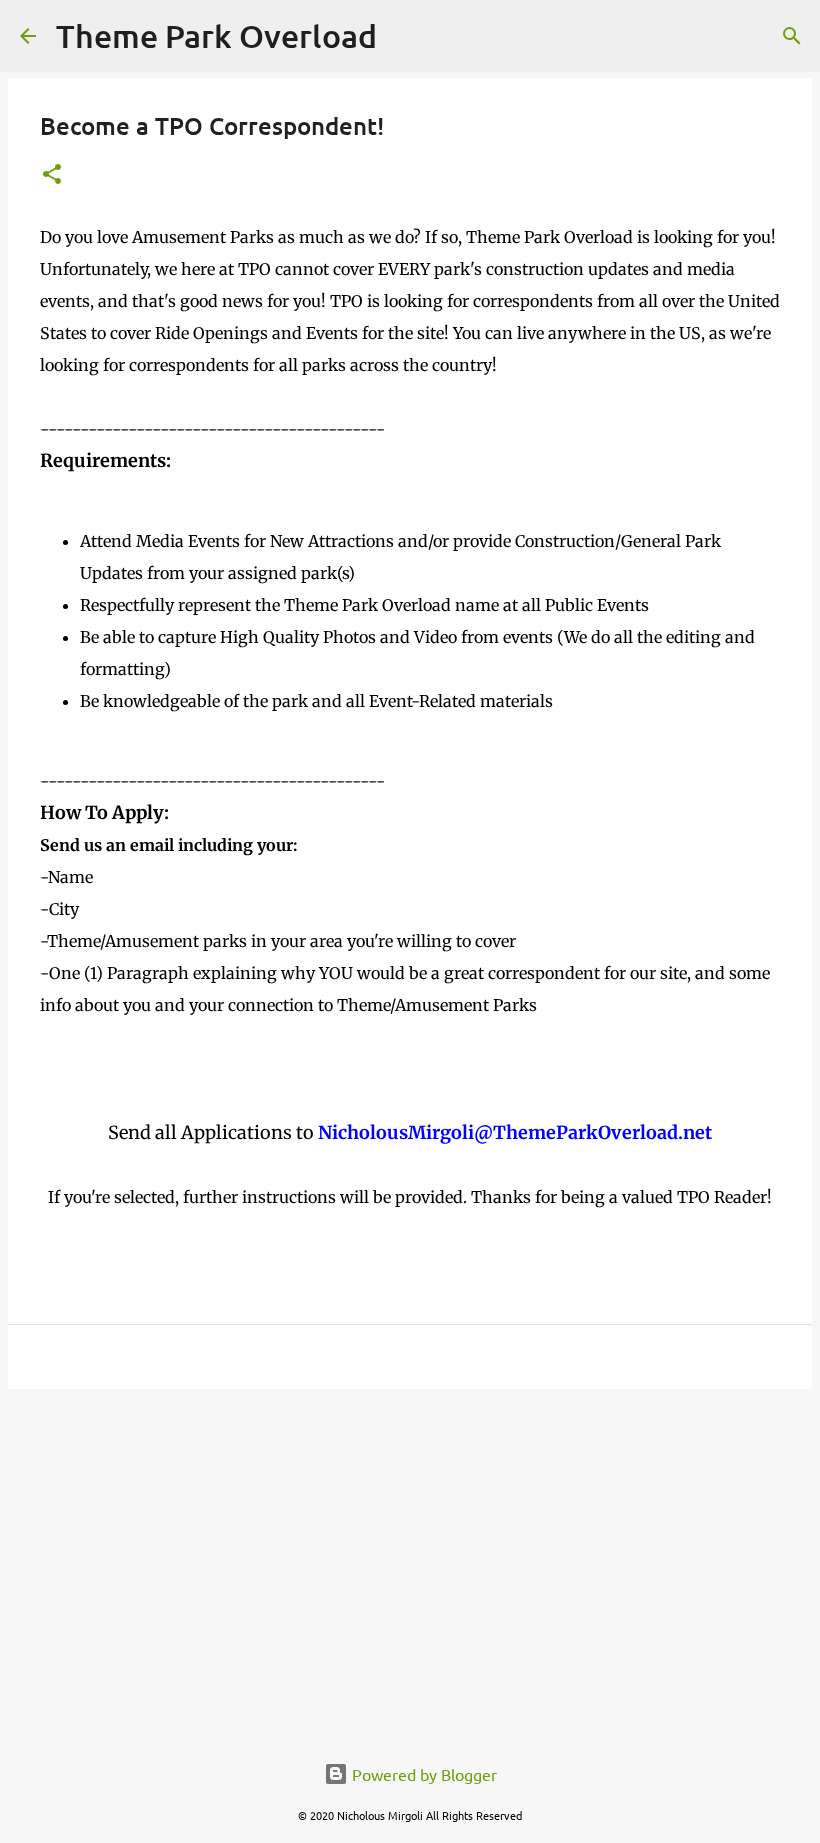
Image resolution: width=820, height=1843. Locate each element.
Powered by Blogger (422, 1774)
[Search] (792, 36)
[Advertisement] (410, 1559)
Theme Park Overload (216, 35)
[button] (52, 175)
